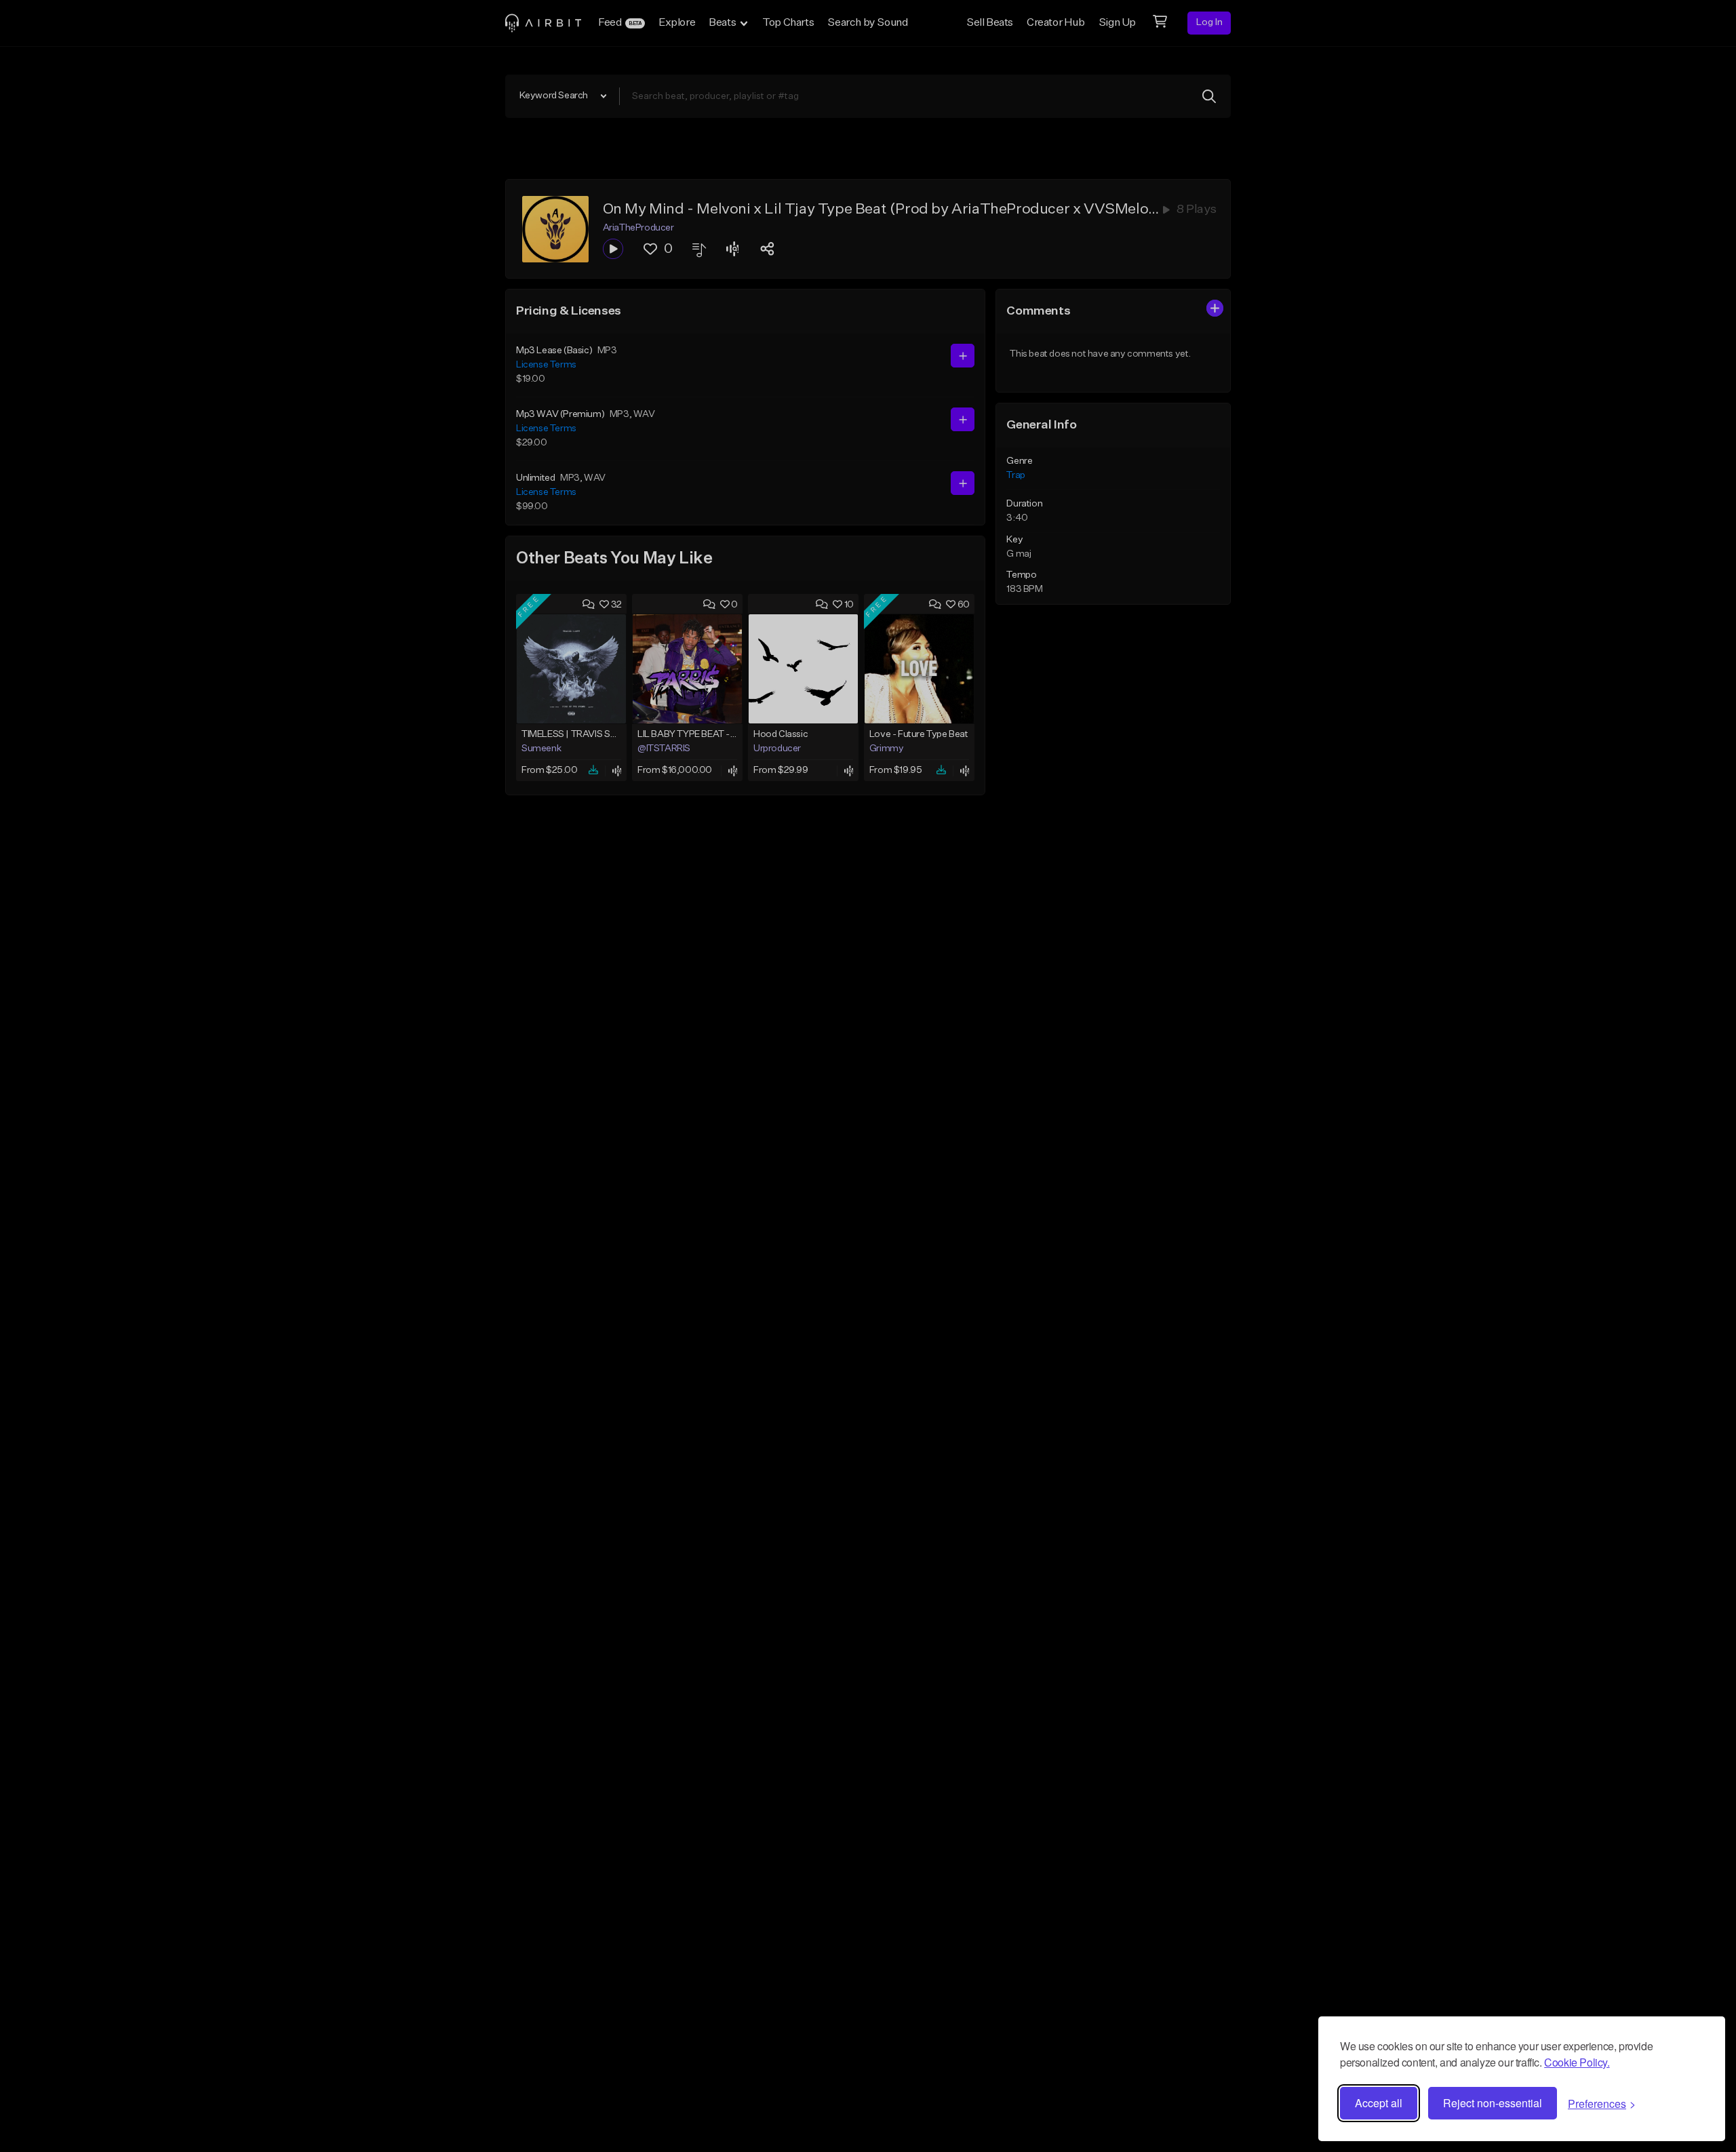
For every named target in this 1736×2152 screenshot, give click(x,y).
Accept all (1379, 2103)
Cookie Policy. (1577, 2062)
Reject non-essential (1493, 2103)
